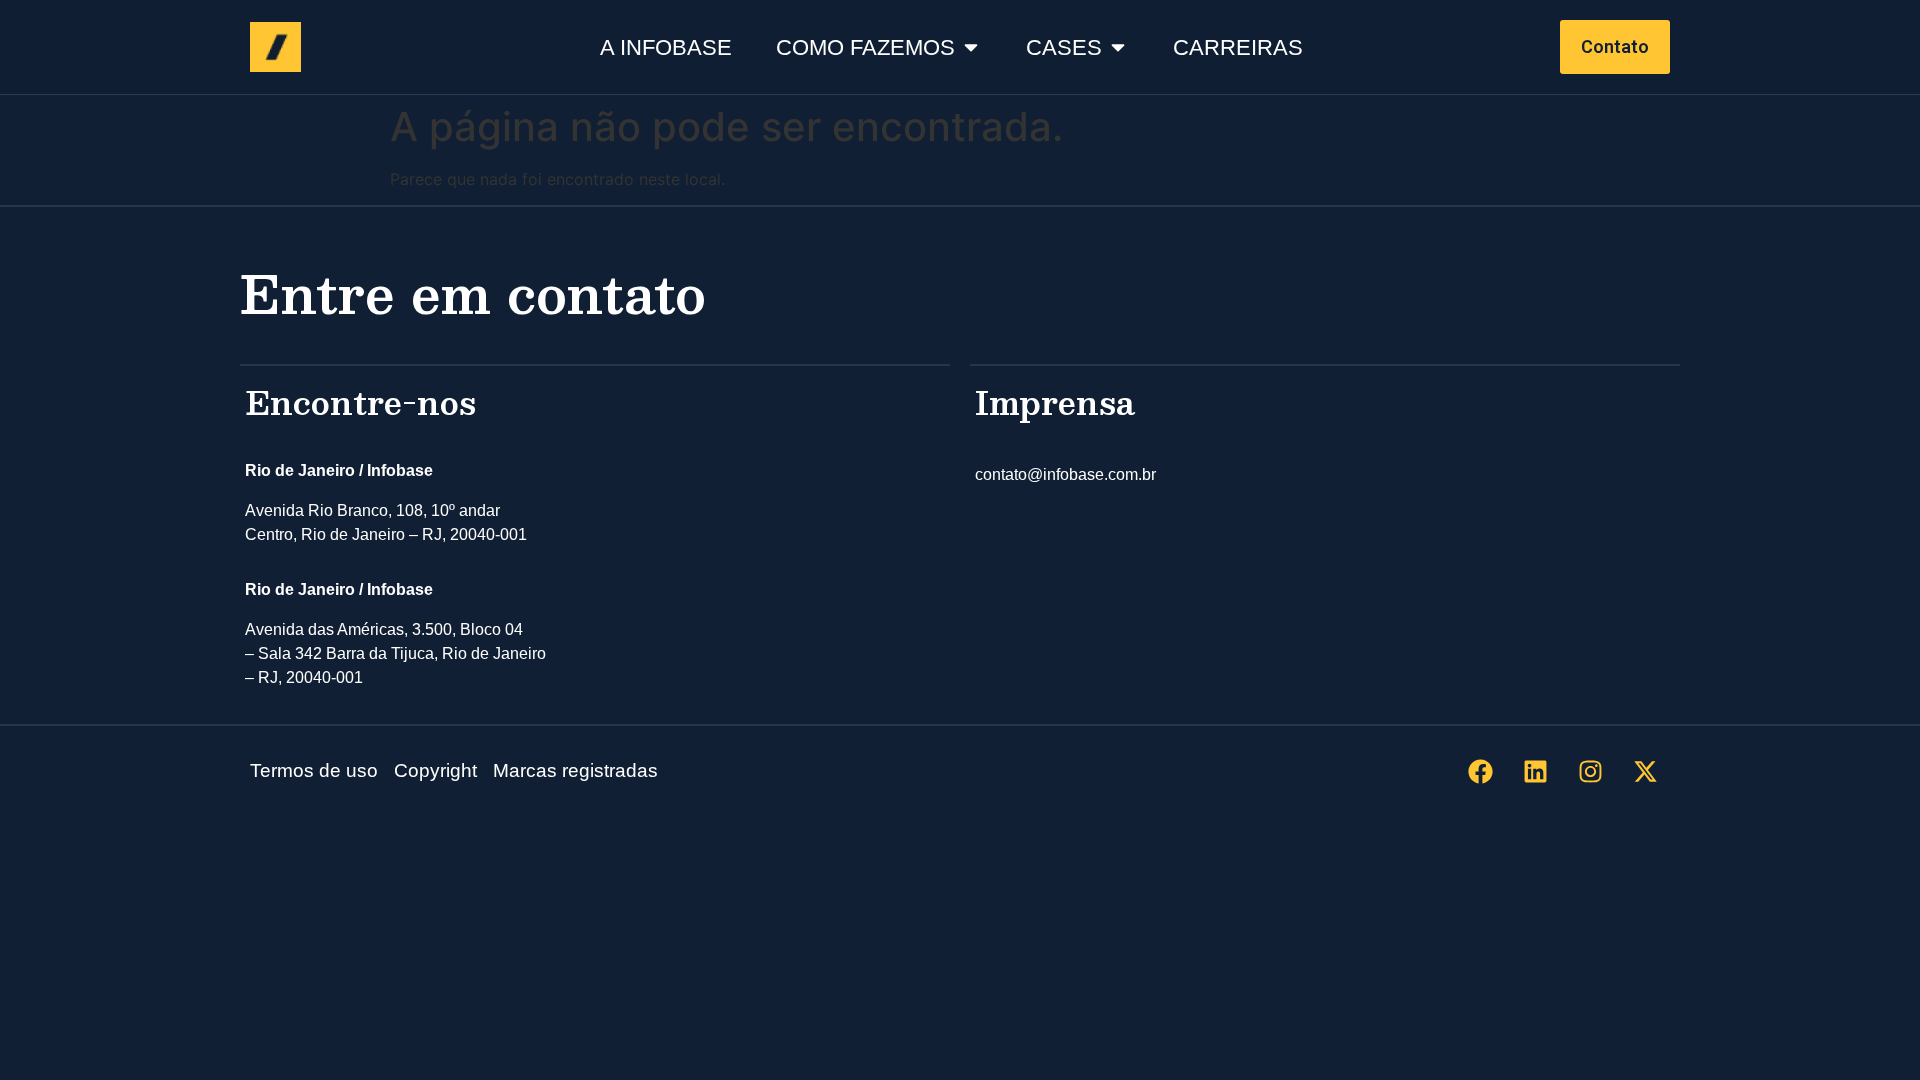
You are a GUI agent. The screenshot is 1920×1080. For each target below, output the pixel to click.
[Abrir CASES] (1118, 47)
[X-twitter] (1645, 771)
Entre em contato (473, 292)
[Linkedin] (1535, 771)
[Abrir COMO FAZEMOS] (971, 47)
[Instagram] (1590, 771)
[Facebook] (1480, 771)
